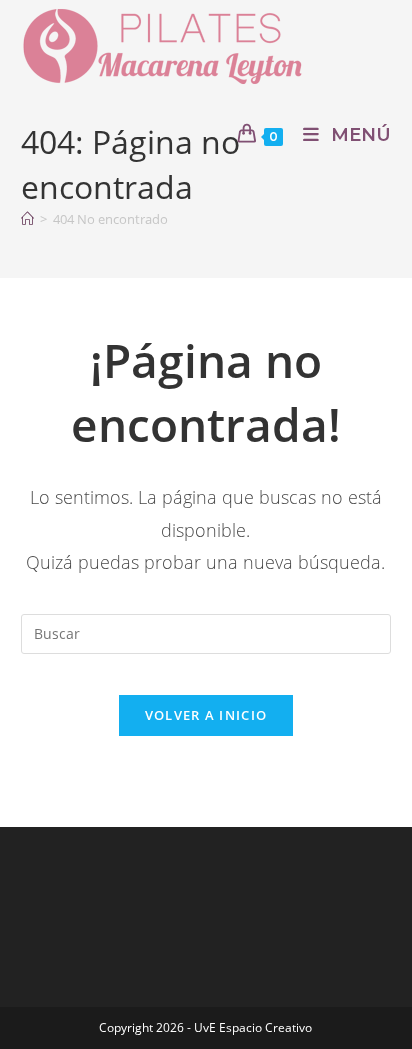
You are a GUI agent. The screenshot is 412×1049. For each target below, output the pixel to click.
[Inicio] (27, 219)
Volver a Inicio (206, 715)
